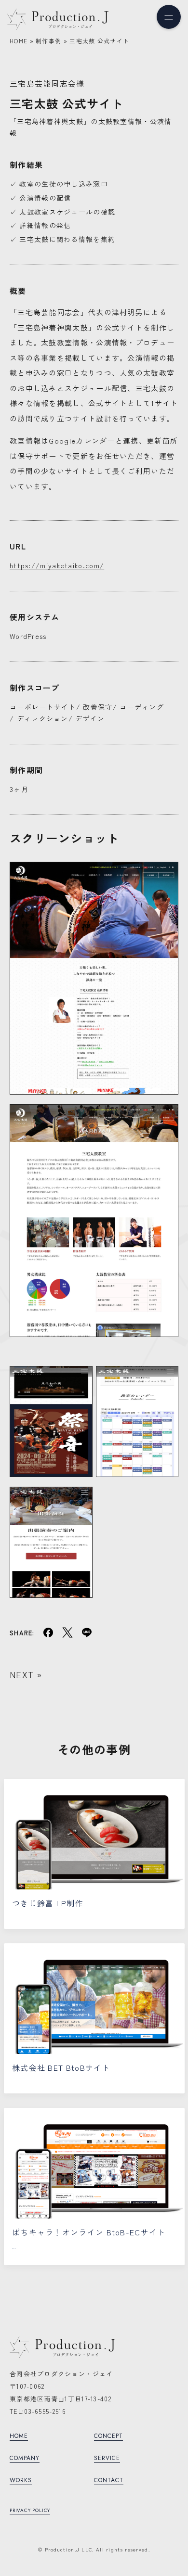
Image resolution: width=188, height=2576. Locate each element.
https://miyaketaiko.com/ (57, 565)
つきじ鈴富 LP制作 (48, 1903)
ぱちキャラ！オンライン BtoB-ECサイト (89, 2232)
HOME (19, 41)
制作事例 (48, 41)
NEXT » (26, 1674)
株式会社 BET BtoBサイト (61, 2067)
